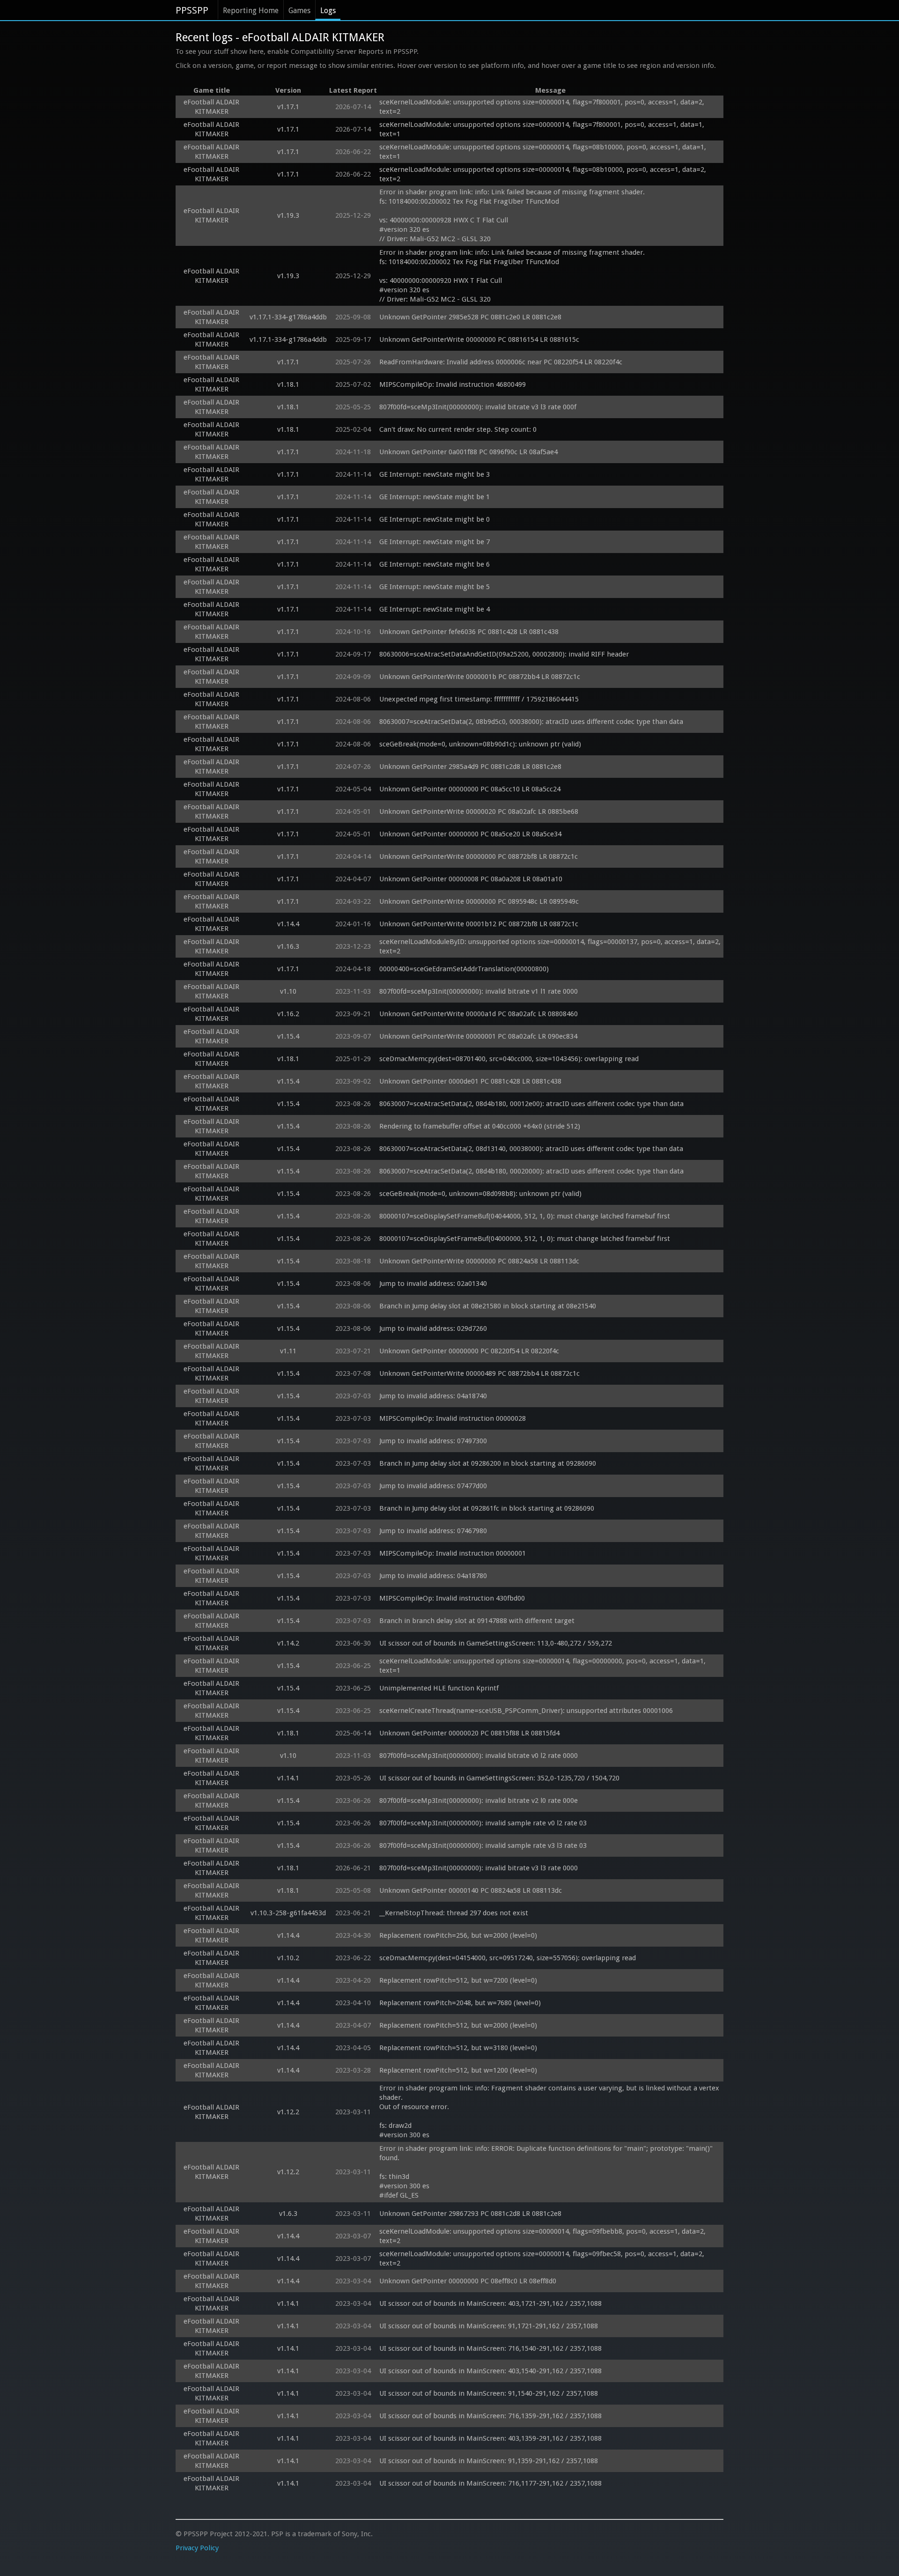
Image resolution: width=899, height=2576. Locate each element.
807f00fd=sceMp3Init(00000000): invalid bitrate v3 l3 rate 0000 (479, 1868)
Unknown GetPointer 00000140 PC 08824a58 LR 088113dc (471, 1890)
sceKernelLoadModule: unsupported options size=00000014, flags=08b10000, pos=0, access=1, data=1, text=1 (544, 152)
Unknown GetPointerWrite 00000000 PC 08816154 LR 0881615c (479, 340)
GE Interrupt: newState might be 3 (435, 474)
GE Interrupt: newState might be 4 (435, 609)
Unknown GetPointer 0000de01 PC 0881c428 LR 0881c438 (470, 1081)
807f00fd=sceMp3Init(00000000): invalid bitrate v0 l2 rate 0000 (479, 1756)
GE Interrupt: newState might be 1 (435, 497)
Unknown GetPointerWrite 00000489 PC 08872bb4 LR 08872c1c (479, 1373)
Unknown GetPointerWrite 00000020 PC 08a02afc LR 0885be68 (479, 812)
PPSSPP (192, 10)
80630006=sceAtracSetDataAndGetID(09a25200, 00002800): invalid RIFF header (504, 654)
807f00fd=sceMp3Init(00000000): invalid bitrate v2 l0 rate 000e (479, 1801)
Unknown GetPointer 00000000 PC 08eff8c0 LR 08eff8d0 (468, 2281)
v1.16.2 (288, 1014)
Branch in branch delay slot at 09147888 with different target (477, 1621)
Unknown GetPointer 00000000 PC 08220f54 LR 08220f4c (469, 1351)
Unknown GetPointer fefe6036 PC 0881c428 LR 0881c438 (469, 632)
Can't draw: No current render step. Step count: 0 (458, 429)
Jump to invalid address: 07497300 (433, 1441)
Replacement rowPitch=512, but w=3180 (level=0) (458, 2048)
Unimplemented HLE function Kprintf (439, 1688)
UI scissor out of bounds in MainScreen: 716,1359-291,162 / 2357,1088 (490, 2416)
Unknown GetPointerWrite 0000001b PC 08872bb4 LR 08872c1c (480, 677)
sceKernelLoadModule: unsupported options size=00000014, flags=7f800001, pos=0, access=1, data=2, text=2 (543, 107)
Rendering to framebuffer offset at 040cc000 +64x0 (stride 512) (480, 1126)
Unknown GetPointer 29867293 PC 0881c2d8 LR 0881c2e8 (470, 2214)
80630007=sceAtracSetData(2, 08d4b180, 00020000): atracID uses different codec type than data (531, 1171)
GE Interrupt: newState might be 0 (435, 519)
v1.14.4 (288, 924)
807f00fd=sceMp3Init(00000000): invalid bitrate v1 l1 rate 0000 (479, 991)
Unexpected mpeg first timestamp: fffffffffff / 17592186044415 (479, 699)
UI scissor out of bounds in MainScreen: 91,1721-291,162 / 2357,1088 (489, 2326)
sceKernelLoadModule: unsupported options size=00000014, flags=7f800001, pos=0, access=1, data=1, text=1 (543, 129)
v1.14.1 (288, 1778)
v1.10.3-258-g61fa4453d (288, 1913)
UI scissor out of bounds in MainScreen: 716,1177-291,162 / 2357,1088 (490, 2483)
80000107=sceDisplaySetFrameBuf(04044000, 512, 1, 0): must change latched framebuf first (525, 1216)
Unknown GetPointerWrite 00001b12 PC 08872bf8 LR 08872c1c (479, 924)
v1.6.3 (288, 2214)
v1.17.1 (288, 107)
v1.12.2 (288, 2112)
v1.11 (288, 1351)
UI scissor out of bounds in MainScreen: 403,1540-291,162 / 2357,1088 (490, 2371)
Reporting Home (251, 11)
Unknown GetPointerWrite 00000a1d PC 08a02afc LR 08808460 (479, 1014)
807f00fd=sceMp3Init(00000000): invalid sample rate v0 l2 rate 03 (483, 1823)
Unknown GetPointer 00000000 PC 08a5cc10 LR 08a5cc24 (470, 789)
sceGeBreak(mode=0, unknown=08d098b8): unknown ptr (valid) (480, 1194)
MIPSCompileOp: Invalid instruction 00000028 (453, 1418)
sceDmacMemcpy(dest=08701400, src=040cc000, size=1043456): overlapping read (509, 1059)
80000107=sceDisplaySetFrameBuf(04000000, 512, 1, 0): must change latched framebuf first (525, 1239)
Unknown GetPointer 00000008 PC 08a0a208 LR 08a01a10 (471, 879)
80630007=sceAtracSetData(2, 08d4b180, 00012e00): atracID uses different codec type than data (531, 1104)
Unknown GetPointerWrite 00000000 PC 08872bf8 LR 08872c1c (479, 856)
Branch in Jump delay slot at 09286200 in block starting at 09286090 (488, 1463)
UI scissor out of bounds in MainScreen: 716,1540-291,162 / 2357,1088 (490, 2348)
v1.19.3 (288, 215)
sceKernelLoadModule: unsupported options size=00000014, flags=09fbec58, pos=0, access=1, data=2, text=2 (543, 2259)
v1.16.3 (288, 946)
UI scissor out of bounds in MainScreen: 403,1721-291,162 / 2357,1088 (490, 2303)
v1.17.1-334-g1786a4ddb (288, 317)
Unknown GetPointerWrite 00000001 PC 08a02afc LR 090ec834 (478, 1036)
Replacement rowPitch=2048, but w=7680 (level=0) (460, 2003)
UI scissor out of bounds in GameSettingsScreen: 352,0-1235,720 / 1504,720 (499, 1778)
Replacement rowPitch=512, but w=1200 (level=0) (458, 2070)
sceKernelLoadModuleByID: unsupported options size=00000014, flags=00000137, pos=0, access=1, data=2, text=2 (550, 946)
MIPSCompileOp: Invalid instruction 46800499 (453, 384)
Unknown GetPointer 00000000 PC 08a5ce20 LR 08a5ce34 (470, 834)
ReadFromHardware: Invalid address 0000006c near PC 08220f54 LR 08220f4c (501, 362)
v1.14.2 (288, 1643)
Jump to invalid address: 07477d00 (433, 1486)
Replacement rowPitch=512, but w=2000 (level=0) (458, 2025)
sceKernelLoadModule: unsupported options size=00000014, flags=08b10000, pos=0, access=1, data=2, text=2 (544, 174)
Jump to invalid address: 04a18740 (433, 1396)
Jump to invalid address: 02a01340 (433, 1284)
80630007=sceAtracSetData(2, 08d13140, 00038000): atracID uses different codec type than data (531, 1149)
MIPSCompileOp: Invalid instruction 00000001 (453, 1553)
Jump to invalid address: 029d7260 (433, 1329)
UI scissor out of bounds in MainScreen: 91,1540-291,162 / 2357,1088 (489, 2393)
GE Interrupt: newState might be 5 (435, 587)
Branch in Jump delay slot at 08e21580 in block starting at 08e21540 (488, 1306)
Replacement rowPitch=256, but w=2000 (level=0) (458, 1935)
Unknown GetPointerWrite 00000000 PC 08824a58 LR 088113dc (479, 1261)
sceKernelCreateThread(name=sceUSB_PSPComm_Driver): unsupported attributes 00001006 (526, 1711)
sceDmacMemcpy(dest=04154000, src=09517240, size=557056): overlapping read (508, 1958)
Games (299, 11)
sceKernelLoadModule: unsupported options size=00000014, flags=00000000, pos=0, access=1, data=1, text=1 (543, 1666)
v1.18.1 (288, 384)
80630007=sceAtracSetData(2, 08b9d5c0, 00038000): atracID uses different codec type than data (531, 722)
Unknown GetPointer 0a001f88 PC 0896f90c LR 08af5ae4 (468, 452)
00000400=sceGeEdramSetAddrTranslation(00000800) (464, 969)
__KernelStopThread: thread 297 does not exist (454, 1913)
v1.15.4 (288, 1036)
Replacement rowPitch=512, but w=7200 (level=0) (458, 1980)
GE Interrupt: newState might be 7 (435, 542)
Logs (328, 11)
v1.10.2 (288, 1958)
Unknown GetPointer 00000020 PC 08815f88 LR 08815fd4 (469, 1733)
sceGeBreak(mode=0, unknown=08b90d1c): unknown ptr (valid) (480, 744)
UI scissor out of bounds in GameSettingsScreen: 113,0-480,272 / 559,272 (496, 1643)
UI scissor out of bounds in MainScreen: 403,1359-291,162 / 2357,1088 (490, 2438)
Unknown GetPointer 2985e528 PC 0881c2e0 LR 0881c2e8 (470, 317)
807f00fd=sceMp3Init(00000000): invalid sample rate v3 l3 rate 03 (483, 1845)
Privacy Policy (197, 2548)
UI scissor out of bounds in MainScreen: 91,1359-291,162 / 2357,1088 (489, 2461)
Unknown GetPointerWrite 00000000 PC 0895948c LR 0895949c (479, 901)
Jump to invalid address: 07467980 (433, 1531)
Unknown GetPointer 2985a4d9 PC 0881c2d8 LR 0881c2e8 (470, 767)
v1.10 (288, 991)
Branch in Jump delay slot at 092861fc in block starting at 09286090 (487, 1508)
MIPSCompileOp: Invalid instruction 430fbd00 (452, 1598)
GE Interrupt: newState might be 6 (435, 564)
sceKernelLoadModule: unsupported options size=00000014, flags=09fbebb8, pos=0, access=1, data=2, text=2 (543, 2236)
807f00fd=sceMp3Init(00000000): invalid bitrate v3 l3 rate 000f (478, 407)
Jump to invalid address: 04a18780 (433, 1576)
